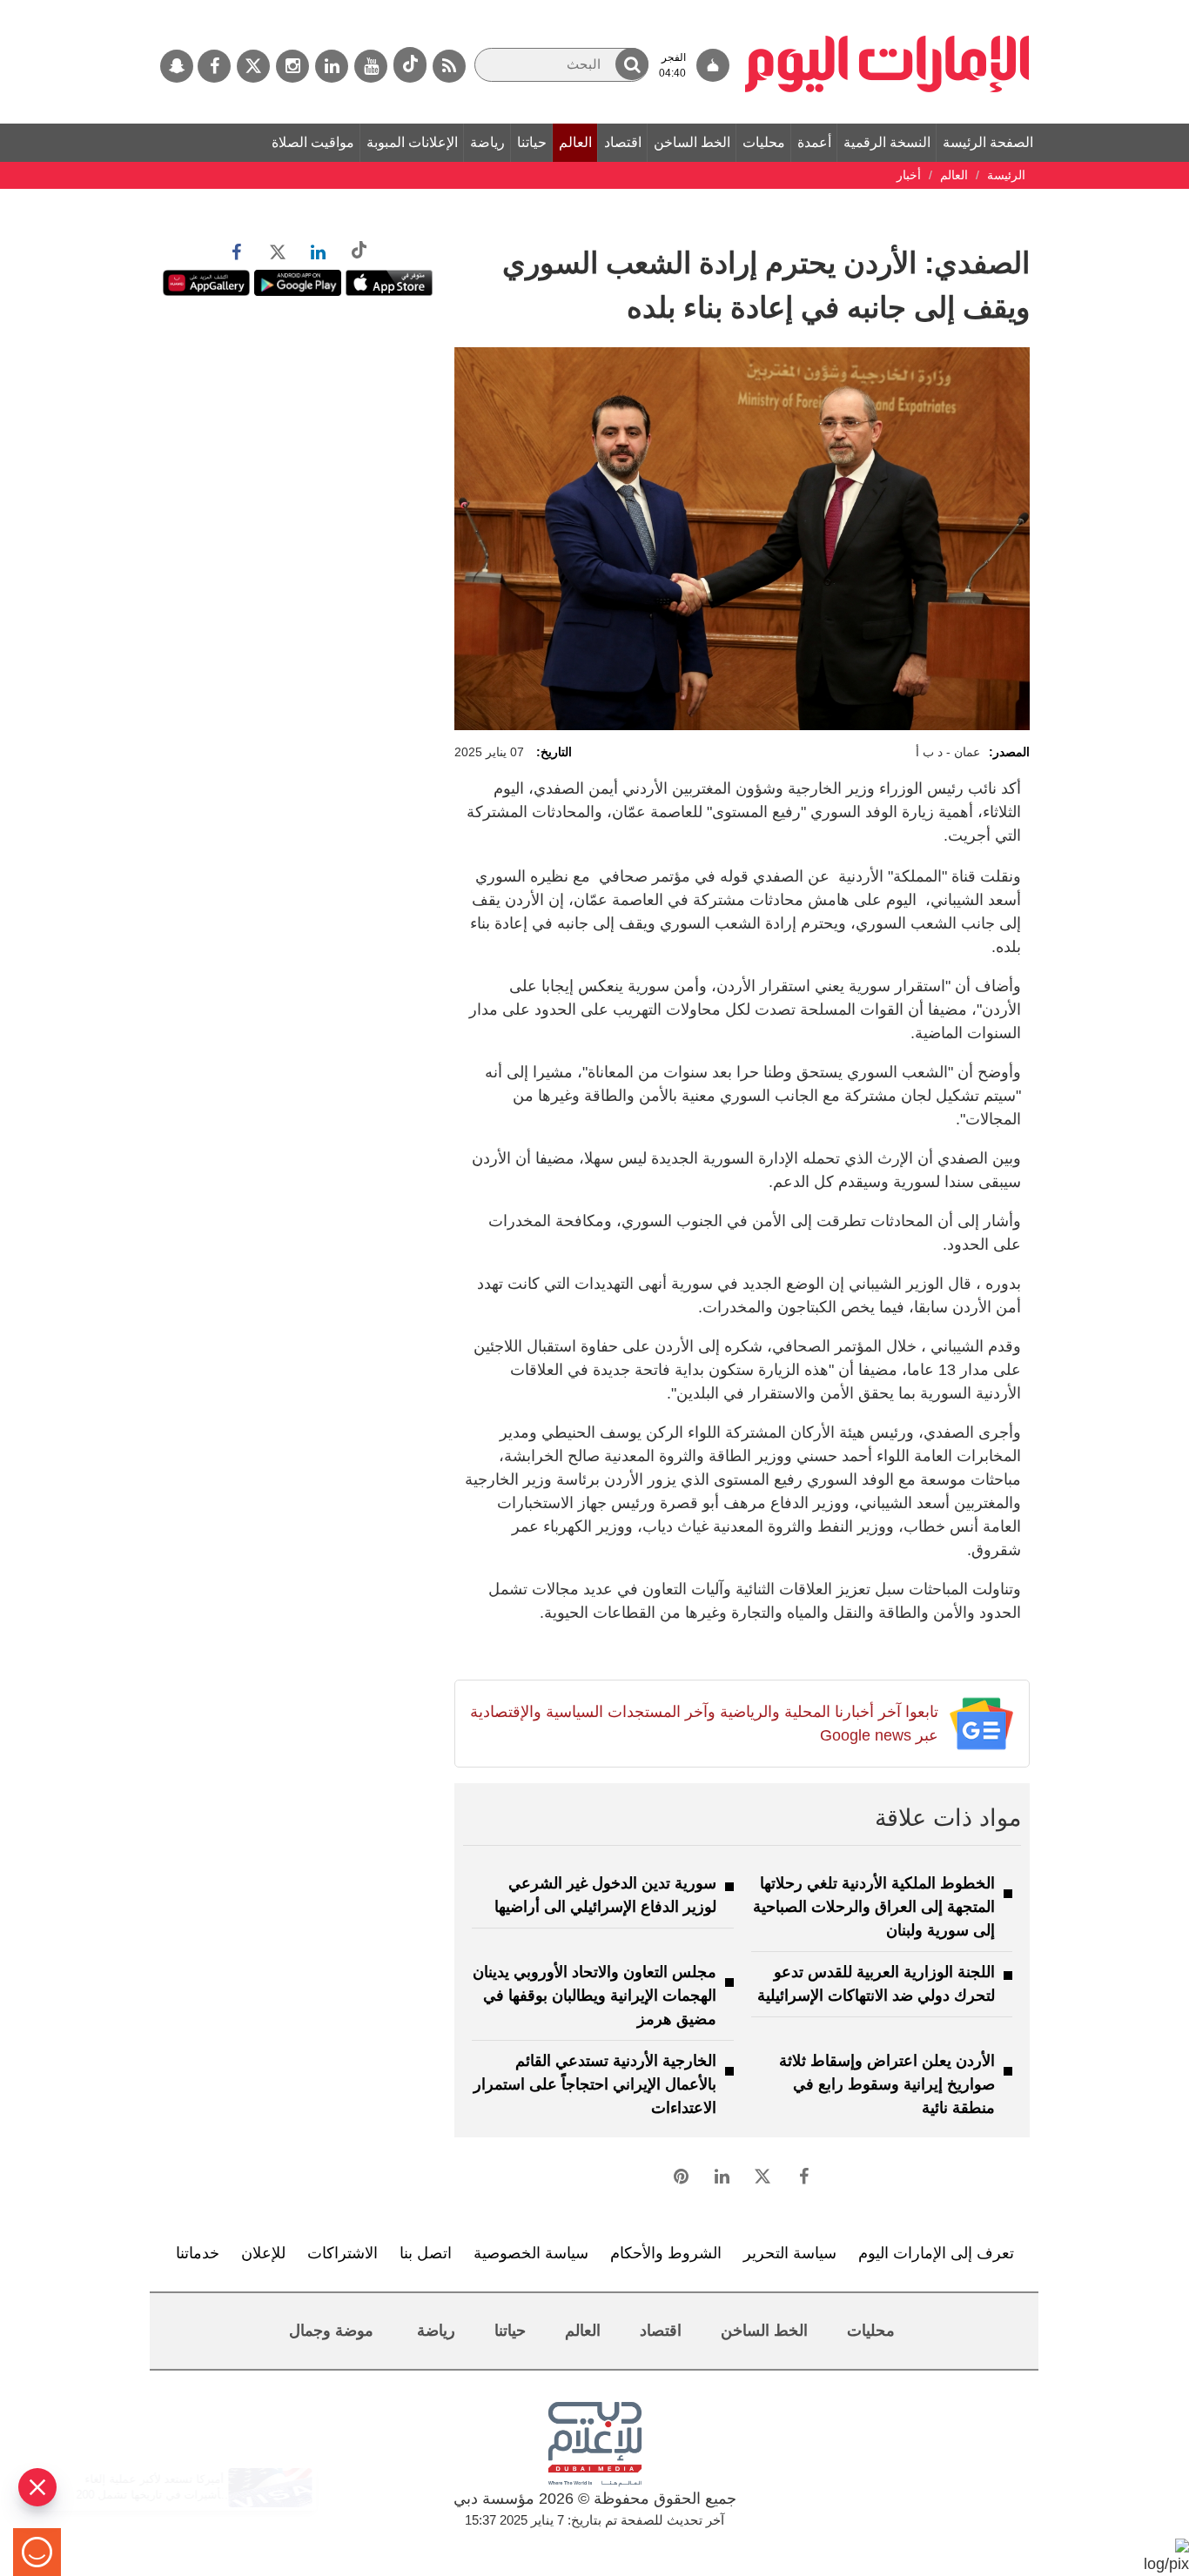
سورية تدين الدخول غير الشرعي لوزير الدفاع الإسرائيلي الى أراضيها (605, 1895)
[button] (632, 64)
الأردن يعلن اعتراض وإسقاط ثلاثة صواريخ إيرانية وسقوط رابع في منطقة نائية (887, 2084)
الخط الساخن (692, 142)
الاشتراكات (343, 2253)
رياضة (487, 142)
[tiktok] (410, 65)
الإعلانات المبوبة (412, 142)
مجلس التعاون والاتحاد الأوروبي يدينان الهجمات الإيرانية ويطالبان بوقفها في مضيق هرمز (594, 1996)
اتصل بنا (426, 2253)
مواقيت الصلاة (313, 142)
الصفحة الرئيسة (988, 142)
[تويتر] (253, 66)
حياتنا (532, 142)
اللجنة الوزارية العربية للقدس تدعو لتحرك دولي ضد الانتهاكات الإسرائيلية (876, 1984)
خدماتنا (198, 2253)
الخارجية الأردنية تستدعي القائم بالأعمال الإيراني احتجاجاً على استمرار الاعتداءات (595, 2084)
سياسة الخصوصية (531, 2253)
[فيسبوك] (214, 66)
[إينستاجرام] (292, 66)
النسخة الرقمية (887, 142)
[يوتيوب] (371, 66)
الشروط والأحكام (666, 2253)
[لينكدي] (332, 66)
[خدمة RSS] (449, 66)
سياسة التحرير (790, 2253)
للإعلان (263, 2253)
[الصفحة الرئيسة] (887, 9)
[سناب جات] (177, 66)
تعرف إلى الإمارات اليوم (936, 2253)
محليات (764, 142)
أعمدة (814, 142)
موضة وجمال (331, 2331)
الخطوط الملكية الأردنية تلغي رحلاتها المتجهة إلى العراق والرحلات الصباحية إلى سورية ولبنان (874, 1907)
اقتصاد (623, 142)
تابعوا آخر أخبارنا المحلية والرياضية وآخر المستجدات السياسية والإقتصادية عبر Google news (704, 1724)
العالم (575, 142)
